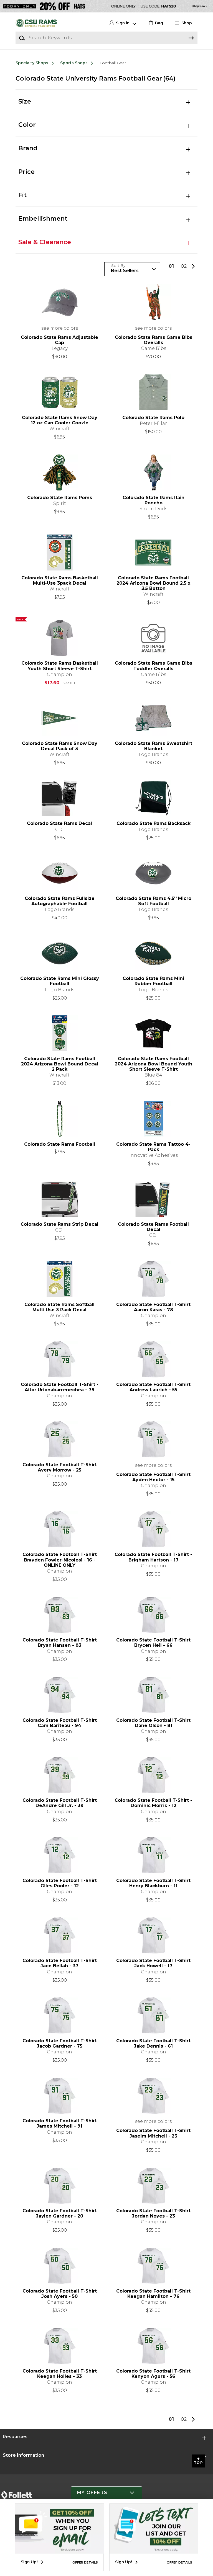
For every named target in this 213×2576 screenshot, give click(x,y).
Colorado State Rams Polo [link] (153, 418)
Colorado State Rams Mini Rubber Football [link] (153, 981)
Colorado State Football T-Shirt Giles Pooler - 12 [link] (60, 1883)
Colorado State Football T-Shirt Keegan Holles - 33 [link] (60, 2374)
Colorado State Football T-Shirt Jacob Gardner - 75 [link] (60, 2043)
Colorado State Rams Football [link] (60, 1144)
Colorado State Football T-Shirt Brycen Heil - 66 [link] (153, 1643)
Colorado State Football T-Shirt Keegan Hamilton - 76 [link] (153, 2294)
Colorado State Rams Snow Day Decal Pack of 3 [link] (60, 746)
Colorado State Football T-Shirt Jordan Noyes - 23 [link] (153, 2213)
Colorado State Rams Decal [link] (59, 823)
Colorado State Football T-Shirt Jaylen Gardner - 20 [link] (60, 2213)
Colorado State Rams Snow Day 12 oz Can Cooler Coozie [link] (60, 420)
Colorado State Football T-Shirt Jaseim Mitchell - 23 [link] (153, 2133)
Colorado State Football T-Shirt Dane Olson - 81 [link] (153, 1723)
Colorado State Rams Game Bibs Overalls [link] (154, 340)
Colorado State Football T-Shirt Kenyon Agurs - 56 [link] (153, 2374)
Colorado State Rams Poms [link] (60, 498)
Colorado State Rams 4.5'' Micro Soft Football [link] (154, 901)
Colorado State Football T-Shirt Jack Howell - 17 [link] (153, 1963)
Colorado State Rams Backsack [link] (154, 823)
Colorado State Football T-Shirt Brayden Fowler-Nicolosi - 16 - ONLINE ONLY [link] (60, 1560)
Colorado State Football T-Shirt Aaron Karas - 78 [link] (153, 1307)
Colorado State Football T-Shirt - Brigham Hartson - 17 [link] (153, 1557)
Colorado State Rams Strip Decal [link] (59, 1224)
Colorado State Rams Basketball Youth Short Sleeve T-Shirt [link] (60, 666)
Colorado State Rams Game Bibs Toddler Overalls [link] (154, 666)
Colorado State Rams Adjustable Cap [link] (59, 340)
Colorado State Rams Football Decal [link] (153, 1227)
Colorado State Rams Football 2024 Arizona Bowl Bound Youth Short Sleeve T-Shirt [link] (154, 1064)
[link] (155, 23)
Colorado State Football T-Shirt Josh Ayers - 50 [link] (60, 2294)
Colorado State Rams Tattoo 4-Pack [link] (153, 1147)
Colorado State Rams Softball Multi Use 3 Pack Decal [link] (59, 1307)
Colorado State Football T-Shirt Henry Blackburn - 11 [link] (153, 1883)
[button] (186, 23)
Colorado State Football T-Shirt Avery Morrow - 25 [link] (60, 1467)
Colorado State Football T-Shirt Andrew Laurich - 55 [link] (153, 1387)
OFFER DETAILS (85, 2562)
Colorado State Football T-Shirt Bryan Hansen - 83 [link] (60, 1643)
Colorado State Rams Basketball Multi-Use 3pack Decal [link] (60, 580)
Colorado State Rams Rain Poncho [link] (154, 500)
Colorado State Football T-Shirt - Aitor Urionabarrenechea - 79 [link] (60, 1387)
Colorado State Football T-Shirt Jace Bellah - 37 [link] (60, 1963)
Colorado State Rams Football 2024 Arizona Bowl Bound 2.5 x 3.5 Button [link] (153, 583)
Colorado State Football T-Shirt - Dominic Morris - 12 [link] (153, 1803)
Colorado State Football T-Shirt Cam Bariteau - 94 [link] (60, 1723)
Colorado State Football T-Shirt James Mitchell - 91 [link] (60, 2123)
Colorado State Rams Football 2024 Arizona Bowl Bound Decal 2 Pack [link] (60, 1064)
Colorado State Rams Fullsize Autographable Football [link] (60, 901)
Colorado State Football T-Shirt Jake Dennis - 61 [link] (153, 2043)
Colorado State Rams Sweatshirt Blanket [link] (154, 746)
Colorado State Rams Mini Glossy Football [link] (60, 981)
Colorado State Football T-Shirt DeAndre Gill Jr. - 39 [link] (60, 1803)
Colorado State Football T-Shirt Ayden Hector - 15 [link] (153, 1477)
